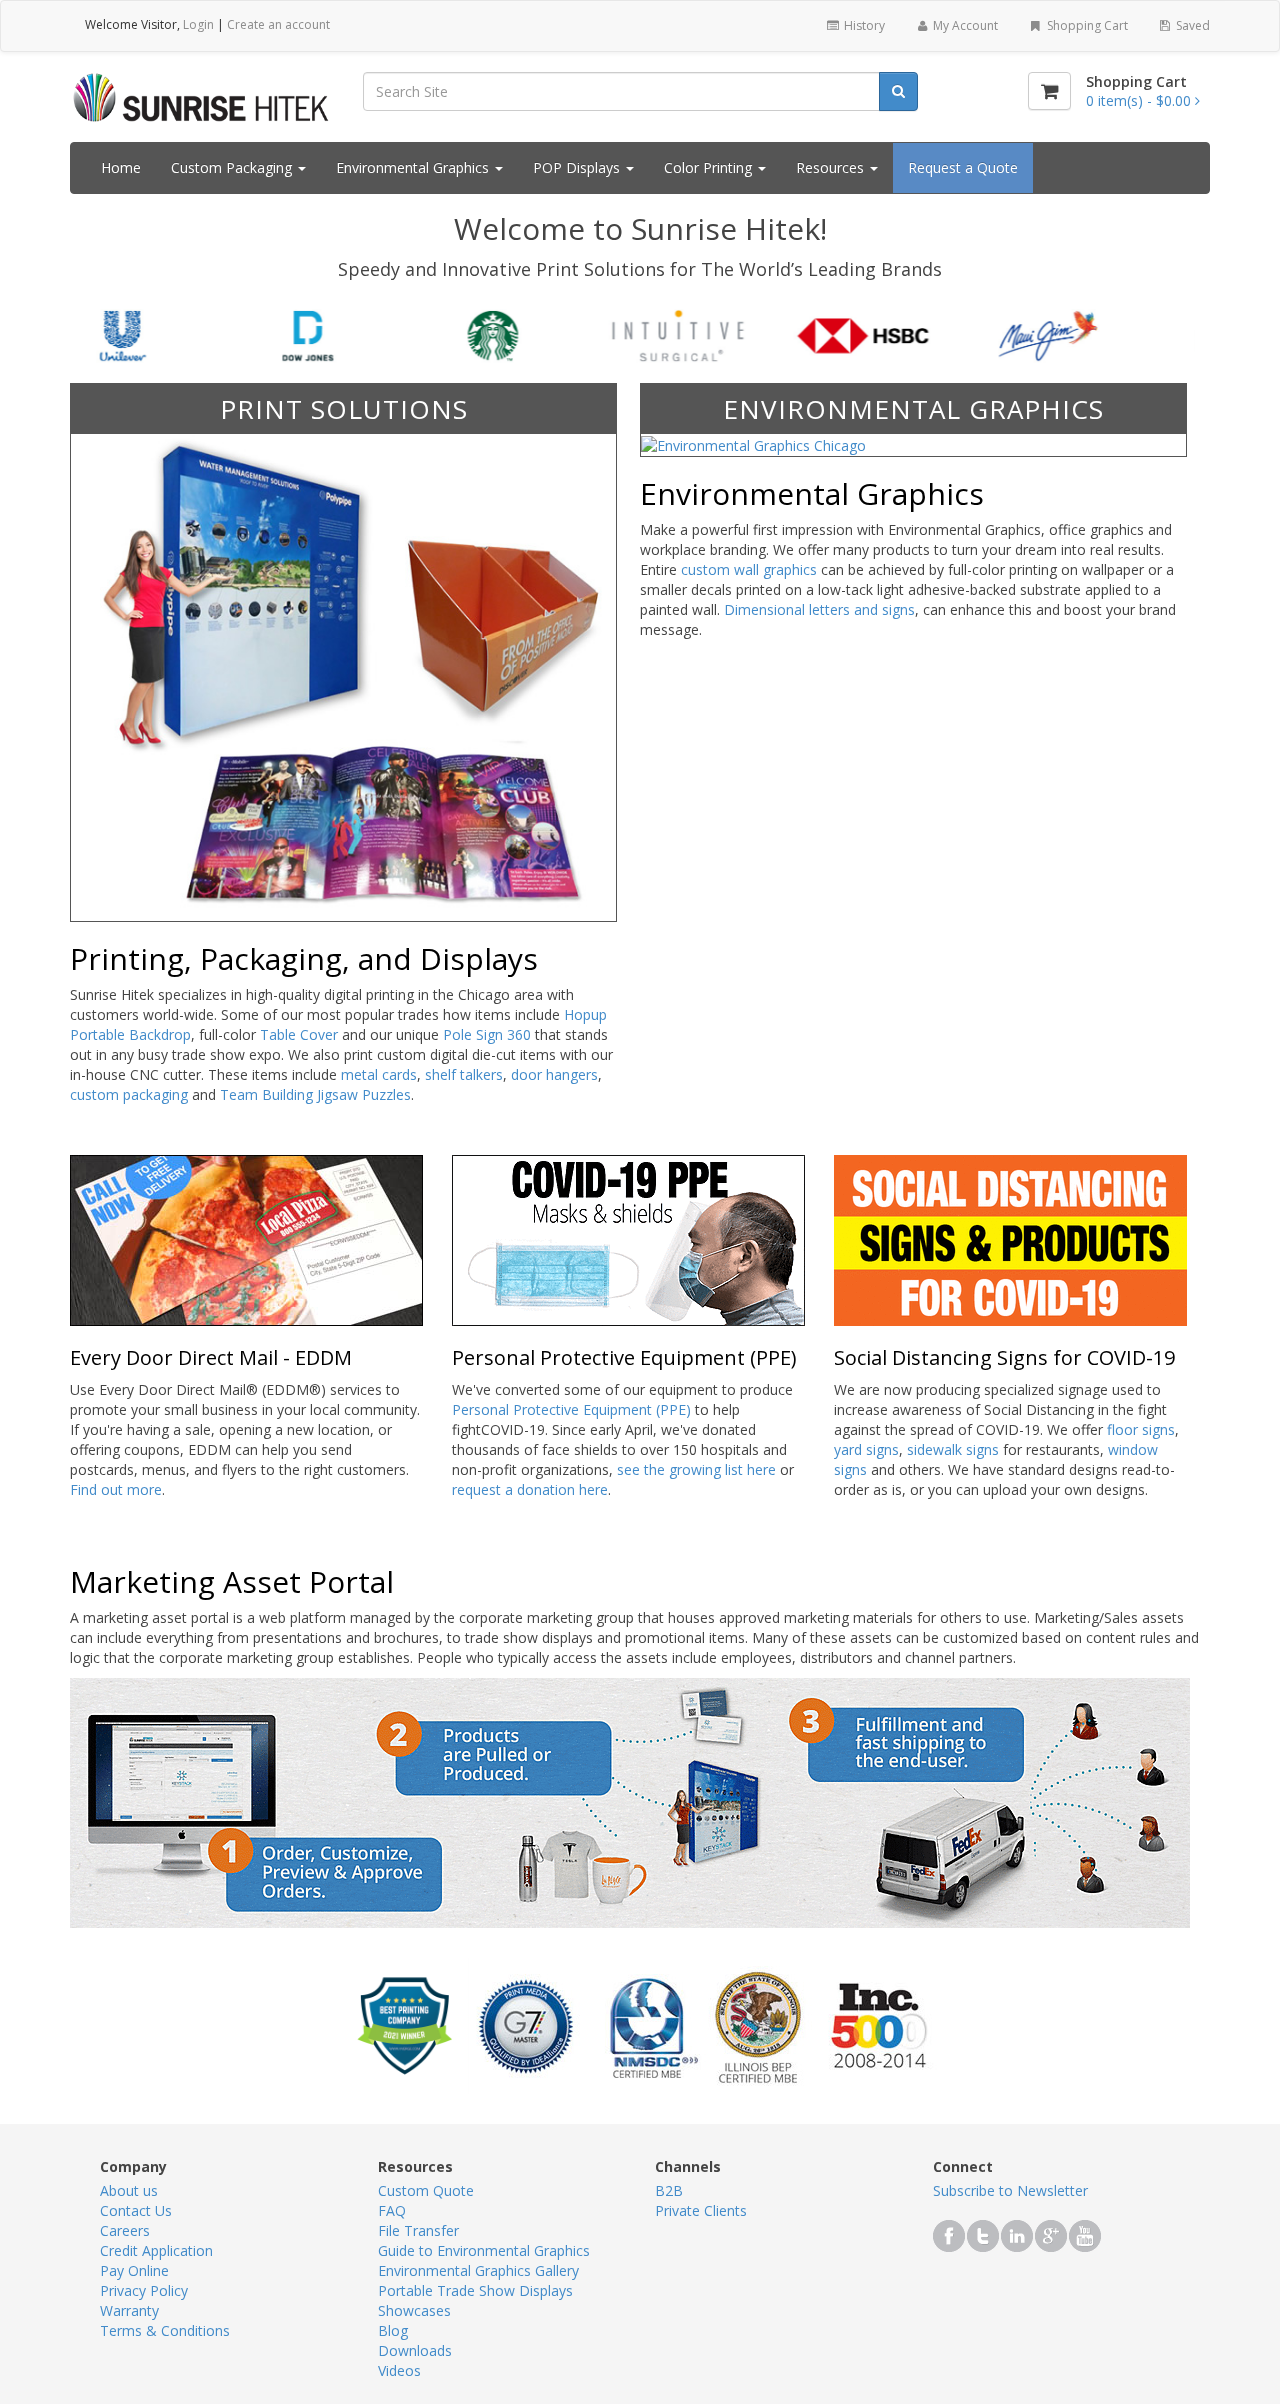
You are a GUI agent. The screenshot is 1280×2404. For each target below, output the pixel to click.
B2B (669, 2190)
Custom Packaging (233, 167)
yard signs (866, 1449)
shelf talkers (464, 1074)
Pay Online (134, 2270)
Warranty (129, 2310)
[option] (177, 336)
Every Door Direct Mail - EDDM (211, 1357)
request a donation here (530, 1489)
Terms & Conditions (165, 2330)
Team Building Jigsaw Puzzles (315, 1094)
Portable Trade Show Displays (475, 2290)
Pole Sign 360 (487, 1034)
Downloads (415, 2350)
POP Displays (578, 167)
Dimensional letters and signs (819, 609)
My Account (964, 25)
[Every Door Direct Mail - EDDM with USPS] (246, 1238)
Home (121, 167)
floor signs (1141, 1429)
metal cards (379, 1074)
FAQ (392, 2210)
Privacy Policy (144, 2290)
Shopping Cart (1086, 25)
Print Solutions (344, 409)
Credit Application (156, 2250)
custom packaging (129, 1094)
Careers (125, 2230)
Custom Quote (426, 2190)
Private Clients (701, 2210)
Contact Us (136, 2210)
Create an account (278, 24)
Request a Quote (963, 167)
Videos (399, 2370)
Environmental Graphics (414, 167)
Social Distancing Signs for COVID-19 (1004, 1357)
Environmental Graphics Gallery (478, 2270)
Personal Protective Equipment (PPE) (624, 1357)
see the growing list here (696, 1469)
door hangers (554, 1074)
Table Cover (299, 1034)
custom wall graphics (749, 569)
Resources (832, 167)
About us (129, 2190)
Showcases (414, 2310)
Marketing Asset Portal (232, 1581)
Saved (1191, 25)
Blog (393, 2330)
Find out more (116, 1489)
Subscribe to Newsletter (1010, 2190)
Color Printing (710, 167)
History (863, 25)
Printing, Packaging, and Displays (304, 958)
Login (198, 24)
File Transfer (418, 2230)
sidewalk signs (953, 1449)
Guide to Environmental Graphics (484, 2250)
